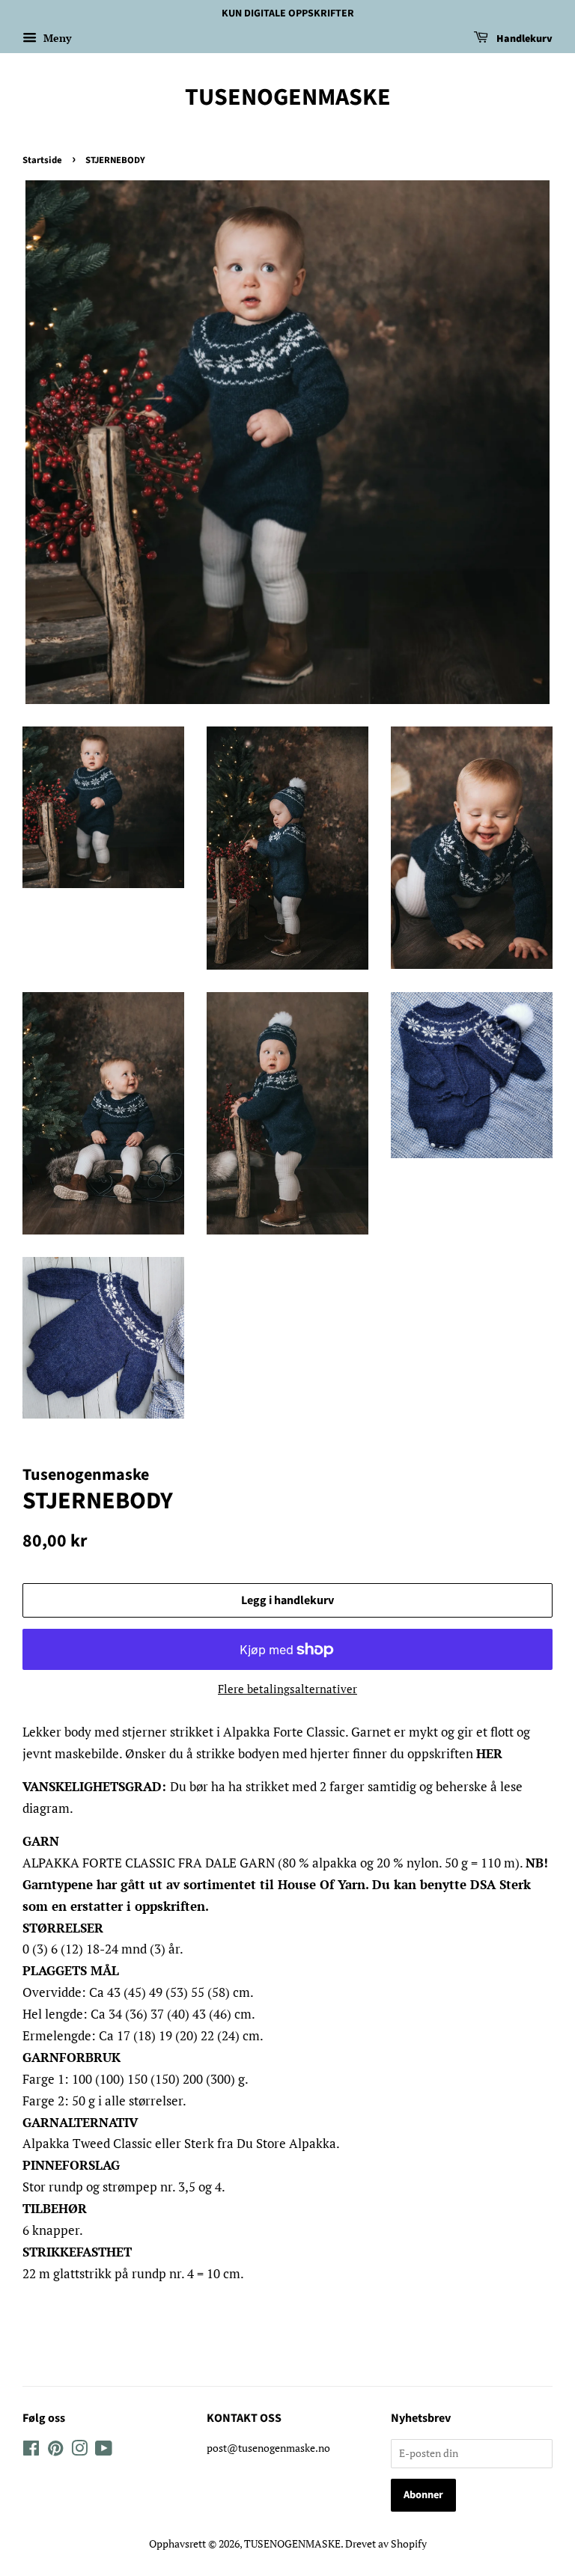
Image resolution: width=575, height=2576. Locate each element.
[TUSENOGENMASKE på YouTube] (104, 2451)
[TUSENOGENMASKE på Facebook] (31, 2451)
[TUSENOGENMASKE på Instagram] (79, 2451)
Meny (56, 38)
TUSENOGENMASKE (288, 97)
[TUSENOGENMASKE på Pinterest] (55, 2451)
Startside (42, 160)
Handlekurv (523, 39)
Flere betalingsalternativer (287, 1689)
